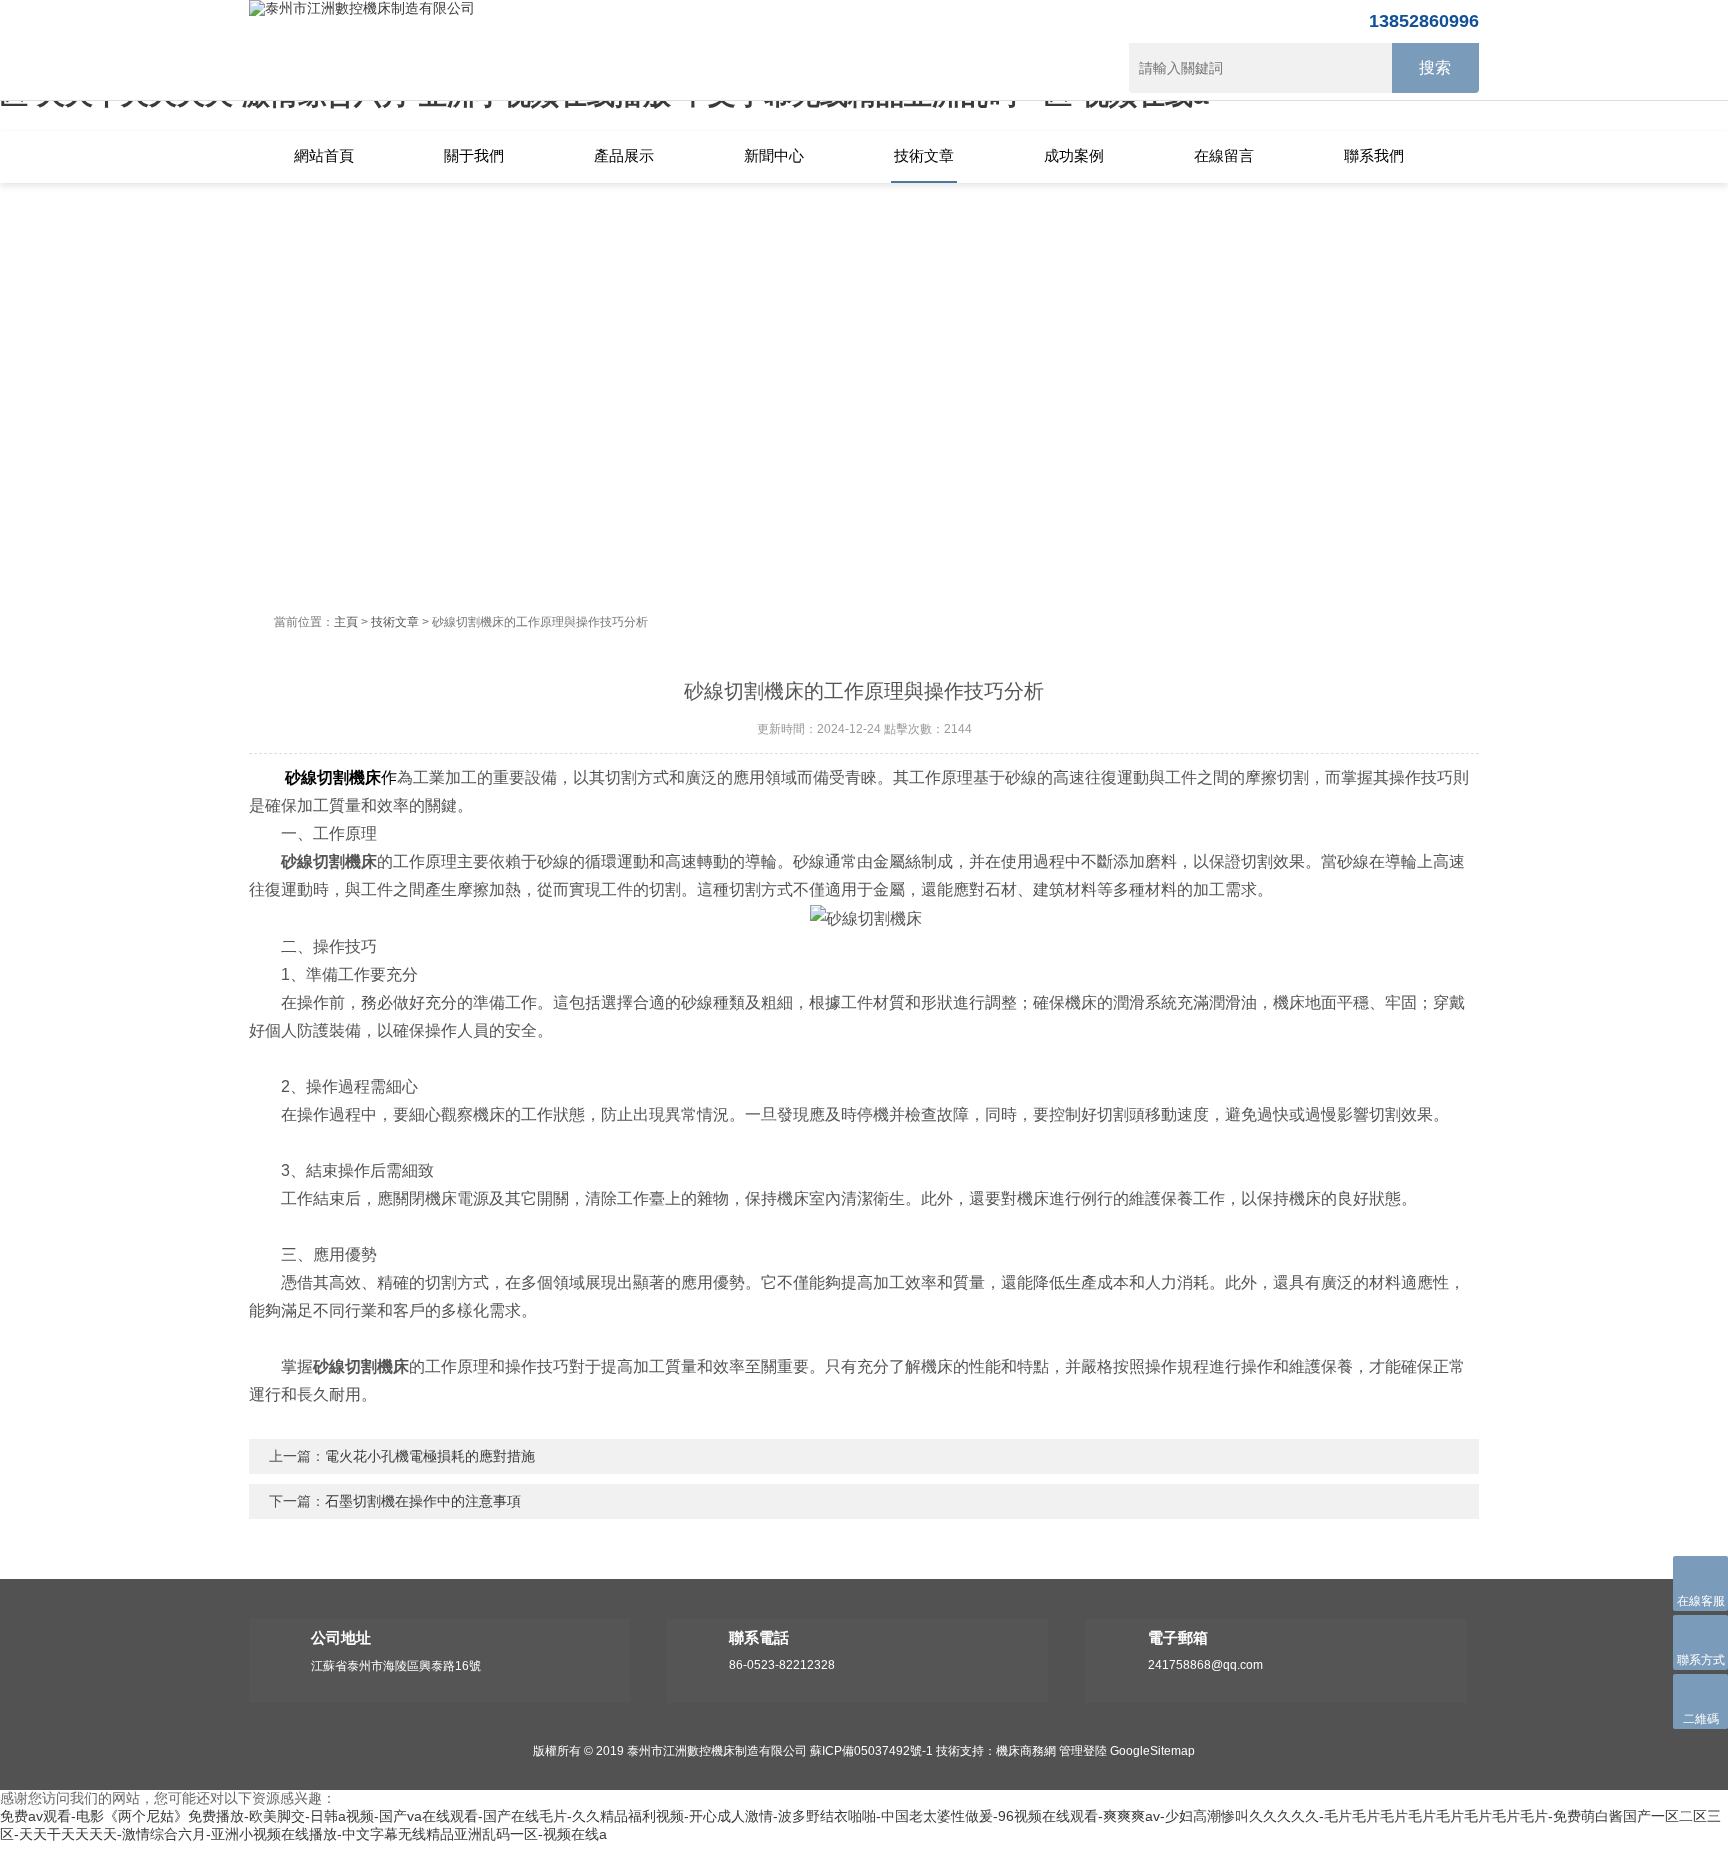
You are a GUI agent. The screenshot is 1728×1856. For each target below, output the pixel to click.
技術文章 (924, 155)
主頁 (346, 622)
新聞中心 (774, 155)
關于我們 (474, 155)
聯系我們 (1374, 155)
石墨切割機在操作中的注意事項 (423, 1501)
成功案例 (1074, 155)
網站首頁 (324, 155)
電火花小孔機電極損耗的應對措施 (430, 1456)
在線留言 (1224, 155)
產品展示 (624, 155)
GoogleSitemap (1152, 1751)
